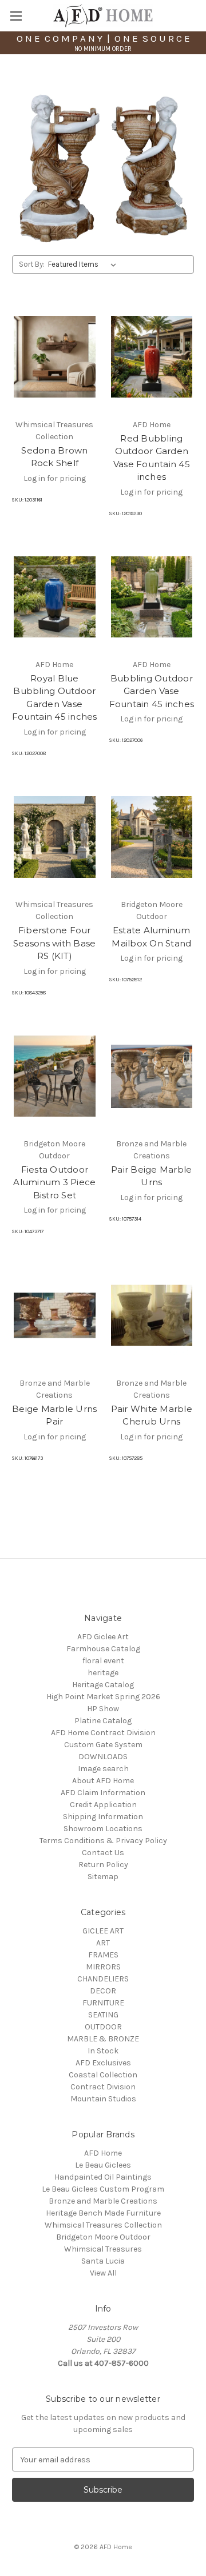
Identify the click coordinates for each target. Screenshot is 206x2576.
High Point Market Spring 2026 (103, 1697)
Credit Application (103, 1805)
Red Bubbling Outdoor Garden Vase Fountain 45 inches (152, 458)
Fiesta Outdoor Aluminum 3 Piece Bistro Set (54, 1182)
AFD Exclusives (103, 2063)
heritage (103, 1673)
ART (103, 1943)
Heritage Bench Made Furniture (103, 2213)
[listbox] (84, 264)
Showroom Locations (103, 1829)
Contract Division (103, 2087)
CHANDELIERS (103, 1979)
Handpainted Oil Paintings (103, 2177)
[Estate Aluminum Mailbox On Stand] (152, 837)
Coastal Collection (103, 2075)
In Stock (103, 2051)
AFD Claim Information (103, 1793)
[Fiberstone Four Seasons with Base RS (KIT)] (55, 837)
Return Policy (103, 1865)
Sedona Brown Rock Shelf (54, 457)
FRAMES (103, 1955)
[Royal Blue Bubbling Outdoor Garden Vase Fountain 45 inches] (55, 597)
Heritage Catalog (103, 1685)
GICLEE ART (103, 1931)
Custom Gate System (103, 1745)
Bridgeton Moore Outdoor (103, 2237)
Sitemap (103, 1877)
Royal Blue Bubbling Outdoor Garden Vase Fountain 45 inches (55, 698)
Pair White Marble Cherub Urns (152, 1415)
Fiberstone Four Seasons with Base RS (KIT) (54, 943)
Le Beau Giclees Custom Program (103, 2189)
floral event (103, 1661)
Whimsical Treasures (103, 2249)
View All (103, 2273)
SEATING (103, 2015)
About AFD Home (103, 1781)
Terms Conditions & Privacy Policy (103, 1841)
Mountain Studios (103, 2099)
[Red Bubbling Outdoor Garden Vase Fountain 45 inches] (152, 357)
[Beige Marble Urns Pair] (55, 1315)
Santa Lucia (103, 2261)
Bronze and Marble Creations (103, 2201)
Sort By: (32, 264)
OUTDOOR (103, 2027)
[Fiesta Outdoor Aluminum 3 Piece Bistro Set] (55, 1076)
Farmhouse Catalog (103, 1649)
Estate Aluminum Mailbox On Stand (151, 937)
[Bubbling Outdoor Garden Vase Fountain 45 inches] (152, 597)
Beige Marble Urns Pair (54, 1415)
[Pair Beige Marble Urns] (152, 1076)
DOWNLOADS (103, 1757)
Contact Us (103, 1853)
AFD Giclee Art (103, 1637)
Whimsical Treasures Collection (103, 2225)
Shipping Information (103, 1817)
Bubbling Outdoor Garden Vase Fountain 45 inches (152, 691)
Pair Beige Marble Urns (151, 1176)
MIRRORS (103, 1967)
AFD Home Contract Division (103, 1733)
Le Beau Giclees (103, 2165)
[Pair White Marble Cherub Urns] (152, 1315)
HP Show (103, 1709)
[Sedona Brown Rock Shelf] (55, 357)
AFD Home (103, 2153)
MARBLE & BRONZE (103, 2039)
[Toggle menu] (16, 16)
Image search (103, 1769)
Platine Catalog (103, 1721)
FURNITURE (103, 2003)
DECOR (103, 1991)
